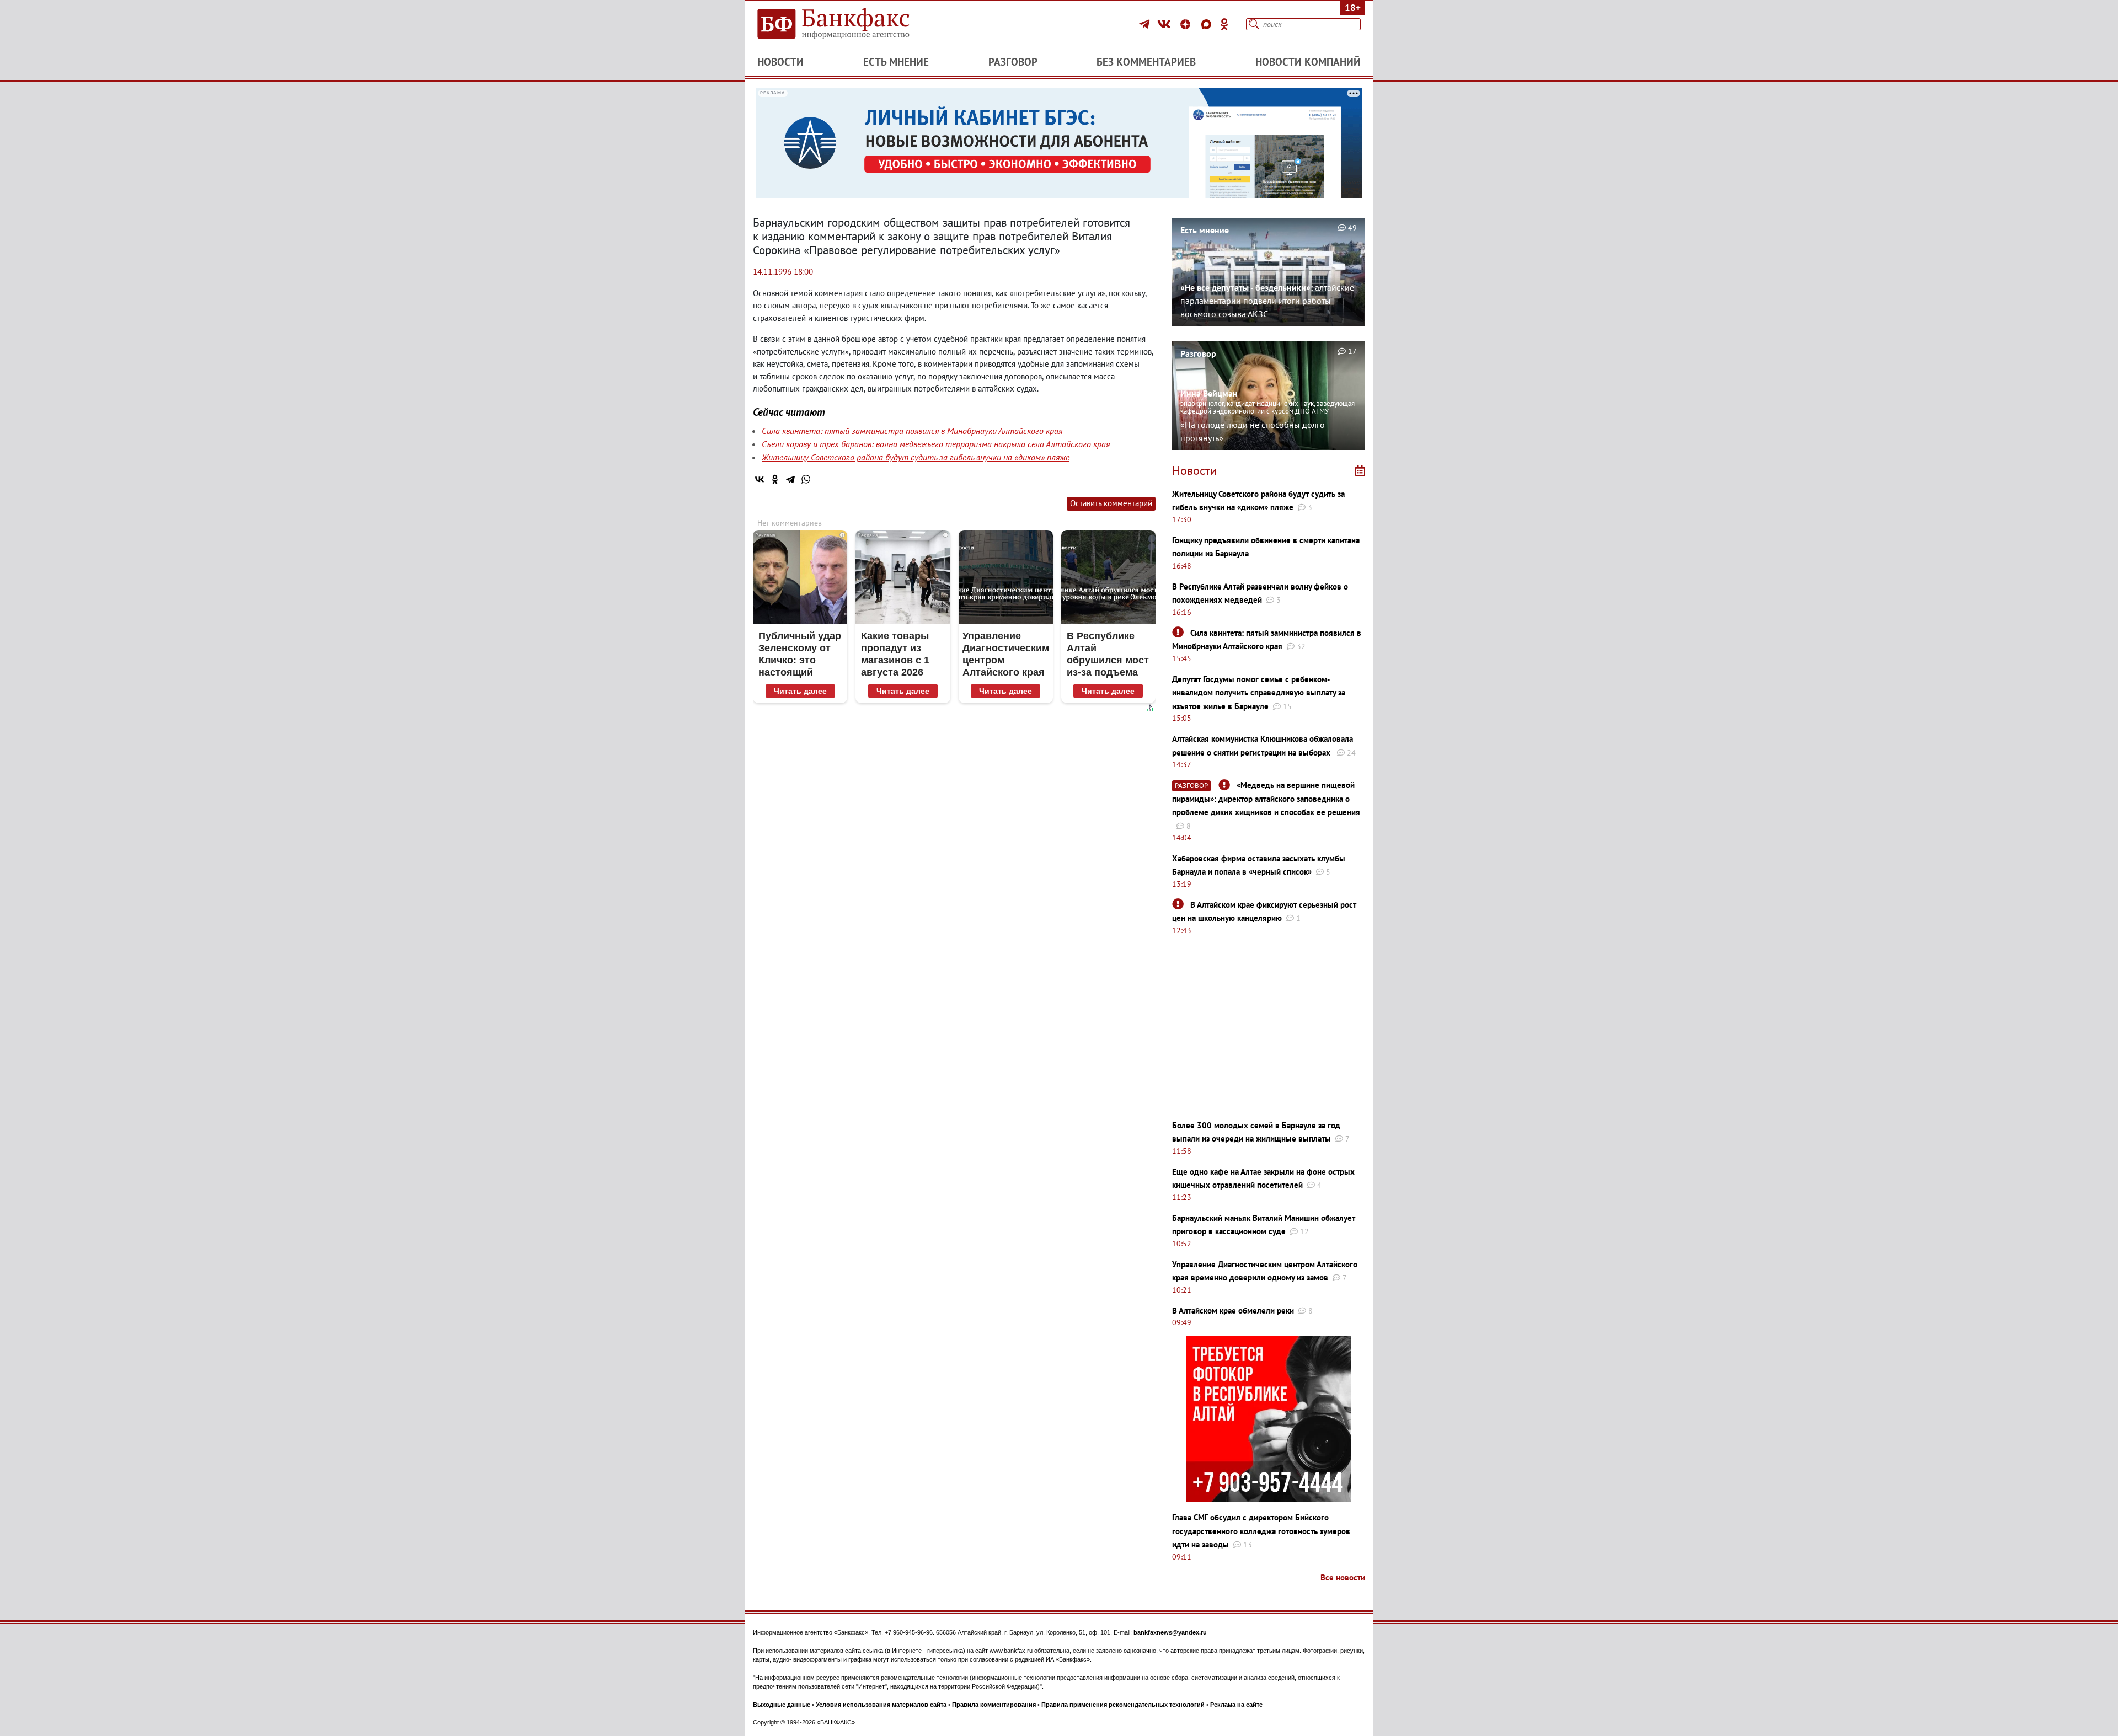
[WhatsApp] (806, 479)
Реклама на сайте (1236, 1705)
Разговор (1013, 62)
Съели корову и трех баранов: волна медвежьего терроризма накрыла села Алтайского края (936, 444)
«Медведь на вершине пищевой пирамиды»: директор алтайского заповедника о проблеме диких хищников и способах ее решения (1266, 799)
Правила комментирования (994, 1705)
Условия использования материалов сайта (881, 1705)
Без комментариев (1146, 62)
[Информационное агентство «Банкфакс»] (849, 24)
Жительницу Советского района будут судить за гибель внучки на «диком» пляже (916, 457)
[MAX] (1208, 24)
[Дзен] (1187, 24)
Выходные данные (782, 1705)
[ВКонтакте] (1166, 24)
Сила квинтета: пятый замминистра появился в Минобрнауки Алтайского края (912, 431)
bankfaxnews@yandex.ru (1170, 1632)
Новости (780, 62)
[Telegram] (1146, 24)
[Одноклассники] (1224, 24)
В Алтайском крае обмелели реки (1233, 1311)
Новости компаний (1308, 62)
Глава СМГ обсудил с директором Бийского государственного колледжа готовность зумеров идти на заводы (1261, 1531)
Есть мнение (896, 62)
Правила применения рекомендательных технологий (1123, 1705)
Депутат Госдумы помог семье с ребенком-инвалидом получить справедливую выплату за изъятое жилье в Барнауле (1259, 693)
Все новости (1343, 1577)
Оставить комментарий (1111, 503)
